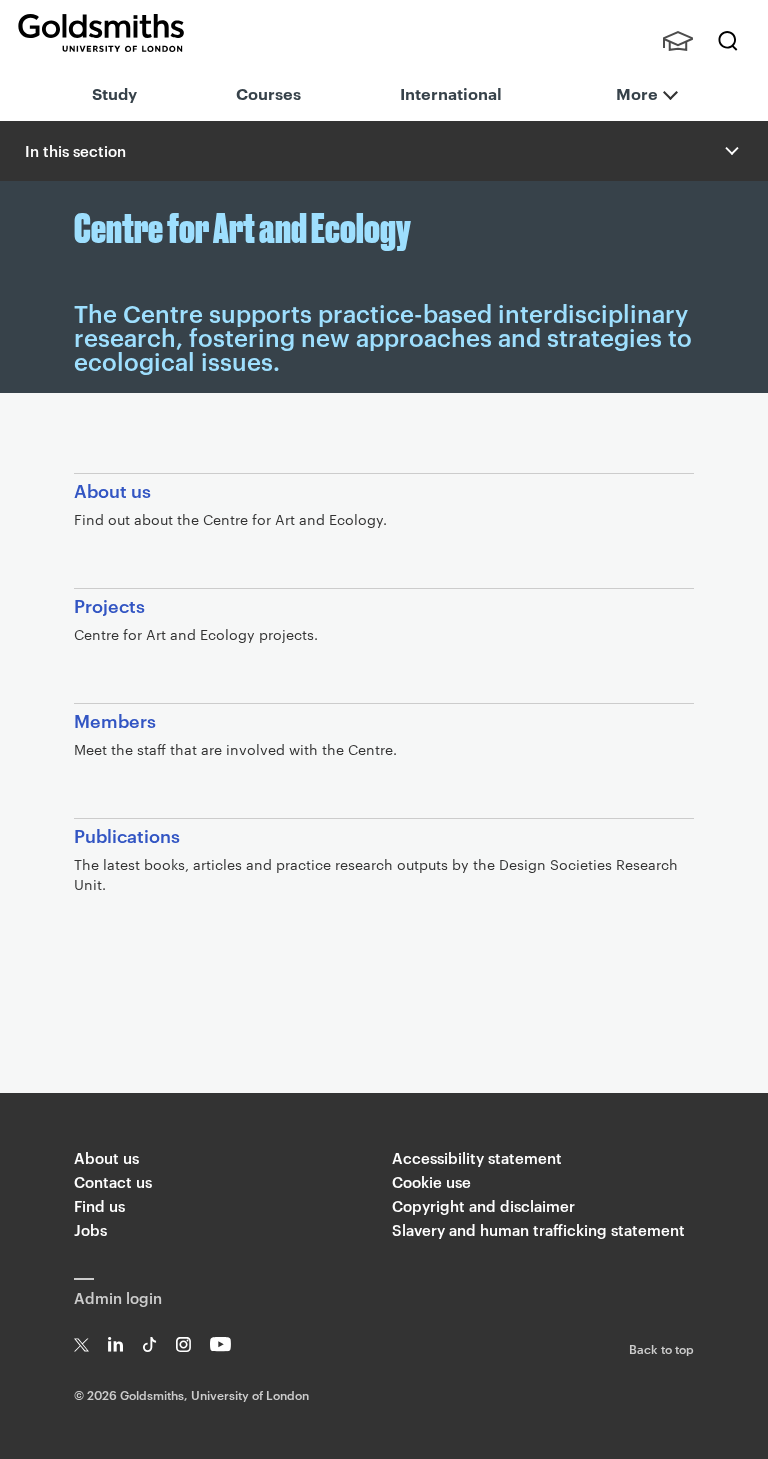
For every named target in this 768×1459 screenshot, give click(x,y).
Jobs (90, 1229)
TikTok (149, 1344)
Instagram (183, 1344)
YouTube (220, 1344)
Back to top (661, 1348)
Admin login (118, 1297)
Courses (268, 93)
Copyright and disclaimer (483, 1205)
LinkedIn (115, 1344)
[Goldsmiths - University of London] (101, 33)
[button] (730, 151)
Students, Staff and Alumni (678, 41)
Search (728, 41)
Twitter (81, 1344)
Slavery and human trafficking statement (538, 1229)
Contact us (113, 1181)
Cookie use (431, 1181)
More (637, 93)
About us (106, 1157)
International (451, 93)
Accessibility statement (477, 1157)
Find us (99, 1205)
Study (114, 93)
